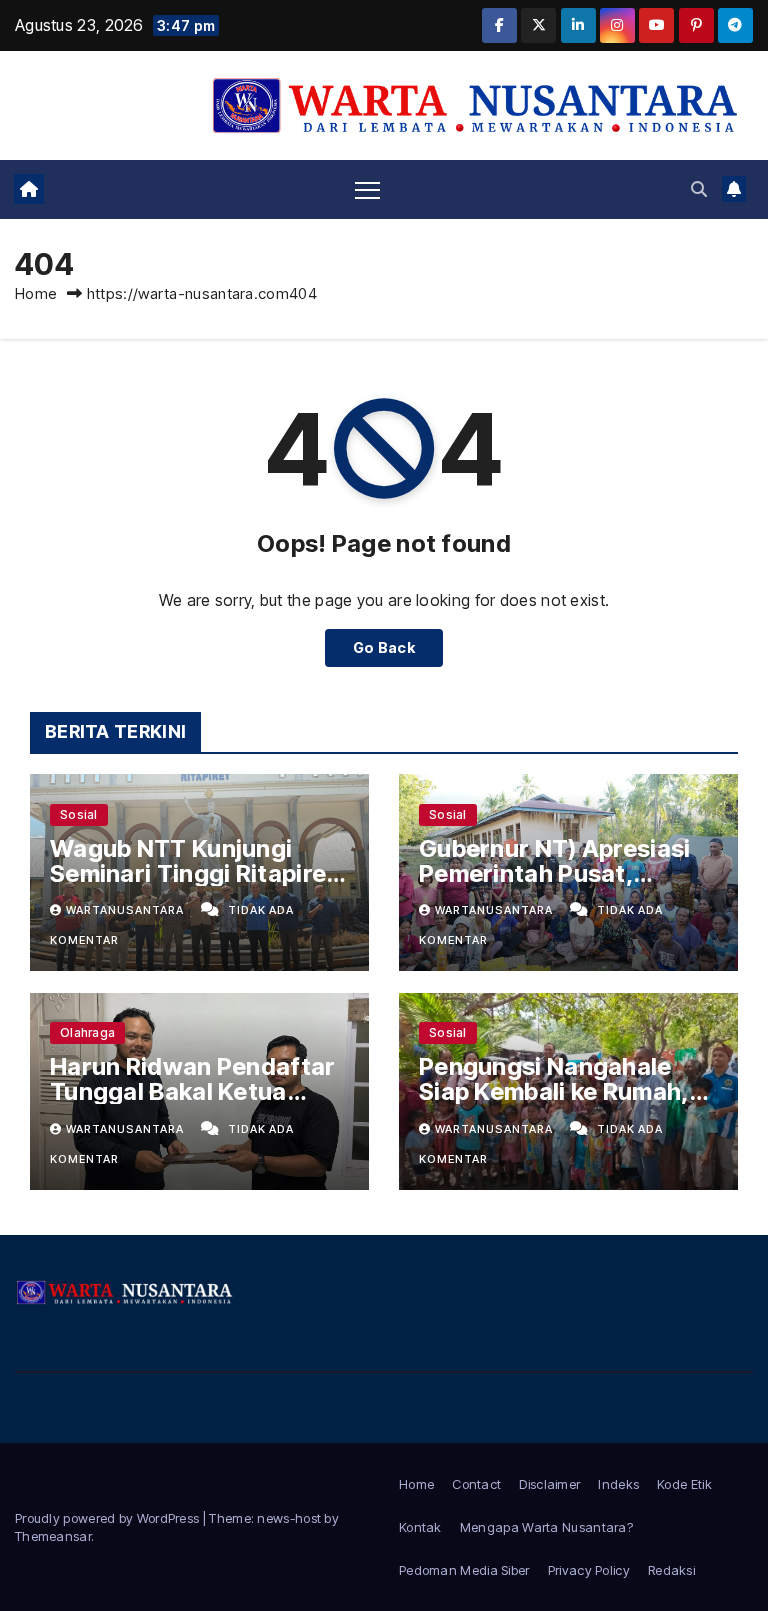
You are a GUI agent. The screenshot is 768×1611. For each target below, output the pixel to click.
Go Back (384, 647)
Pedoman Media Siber (464, 1570)
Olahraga (87, 1032)
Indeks (618, 1484)
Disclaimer (549, 1484)
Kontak (420, 1527)
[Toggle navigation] (367, 189)
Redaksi (671, 1570)
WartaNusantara (126, 910)
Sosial (79, 814)
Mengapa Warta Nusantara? (546, 1527)
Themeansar (53, 1536)
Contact (476, 1484)
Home (36, 293)
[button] (699, 189)
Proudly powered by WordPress (109, 1518)
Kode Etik (684, 1484)
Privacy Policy (589, 1570)
